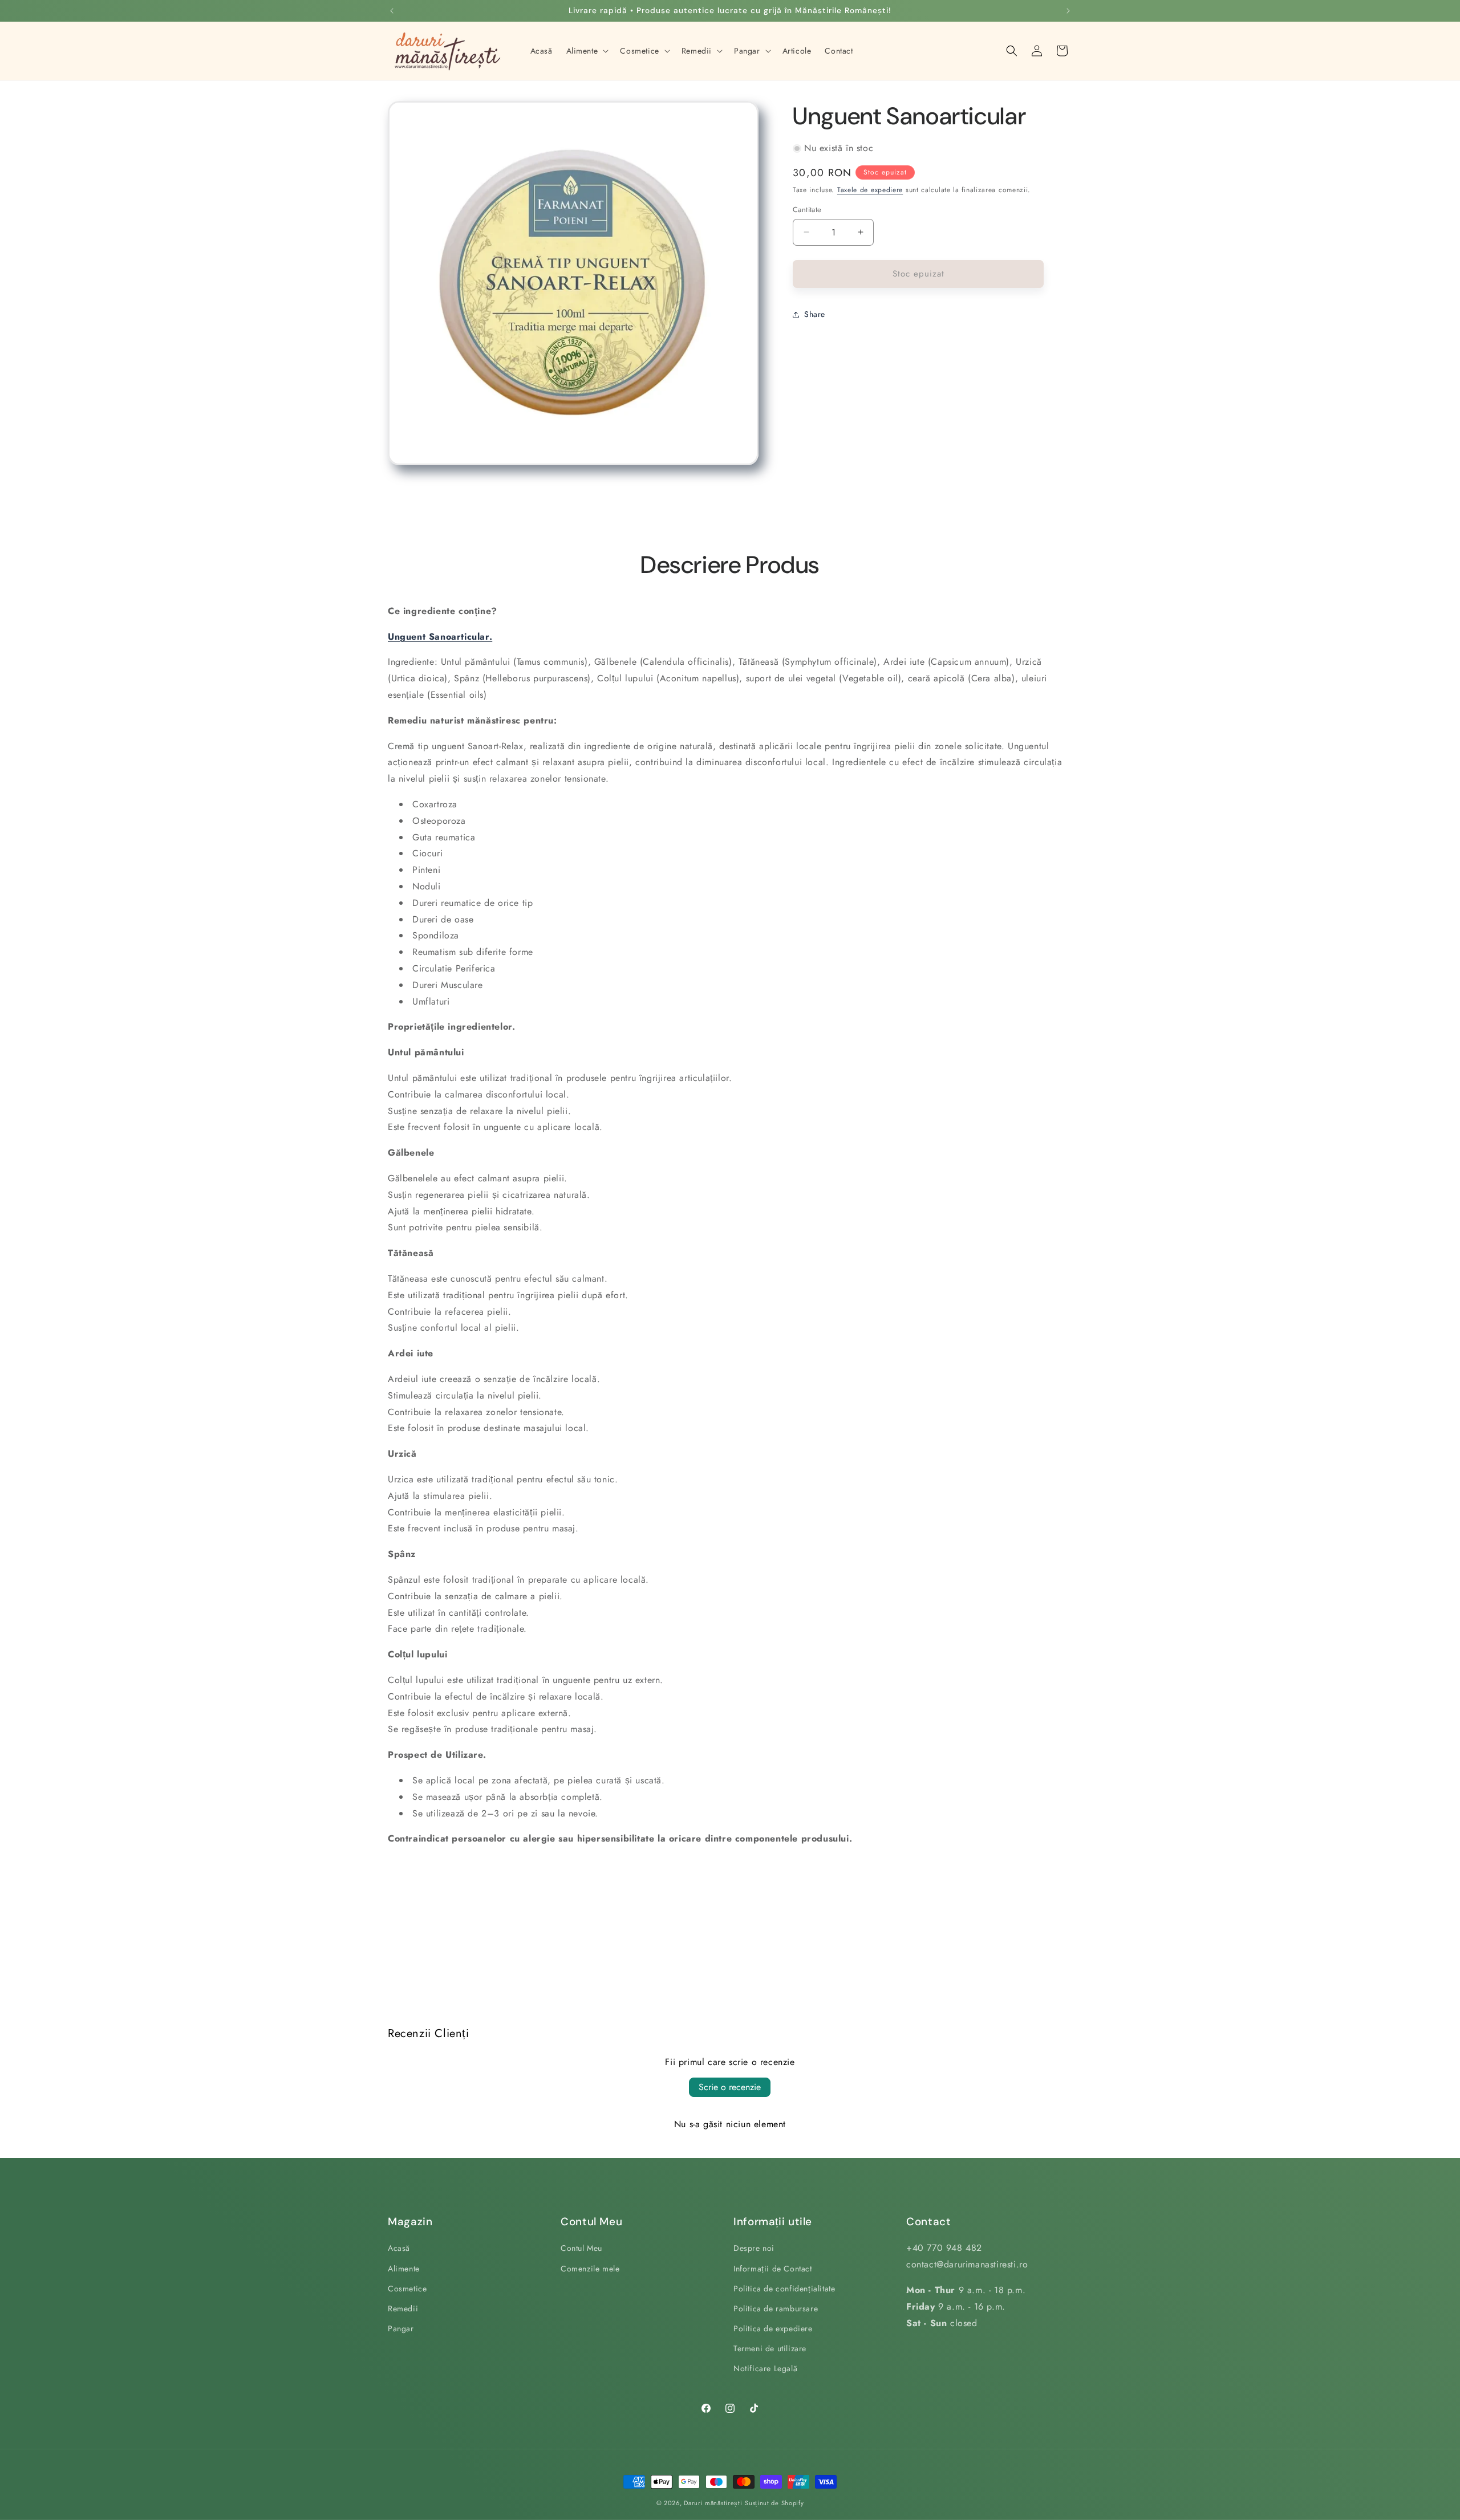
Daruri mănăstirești (713, 2503)
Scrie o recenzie (730, 2087)
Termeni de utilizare (770, 2348)
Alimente (404, 2269)
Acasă (399, 2248)
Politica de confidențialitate (784, 2289)
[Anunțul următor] (1068, 11)
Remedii (403, 2308)
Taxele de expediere (870, 190)
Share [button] (815, 314)
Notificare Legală (765, 2369)
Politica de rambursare (776, 2308)
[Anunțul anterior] (392, 11)
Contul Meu (581, 2248)
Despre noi (754, 2248)
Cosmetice (407, 2289)
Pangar (401, 2328)
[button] (587, 51)
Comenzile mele (590, 2269)
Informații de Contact (773, 2269)
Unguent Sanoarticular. (440, 637)
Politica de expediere (773, 2328)
